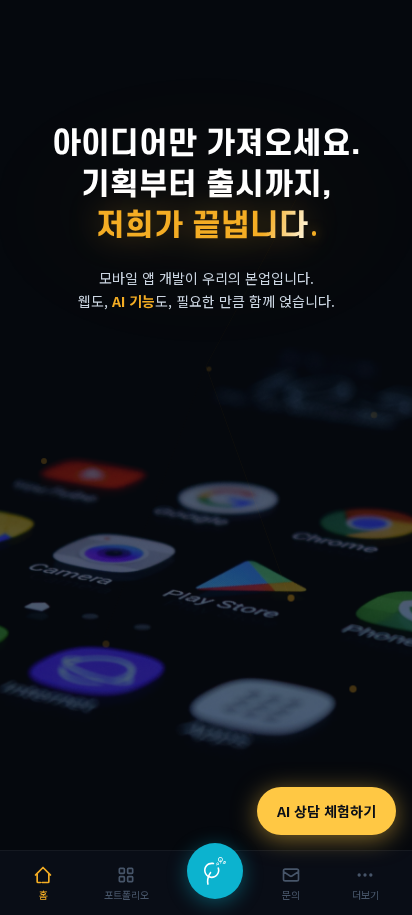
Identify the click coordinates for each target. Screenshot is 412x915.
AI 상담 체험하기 (326, 811)
